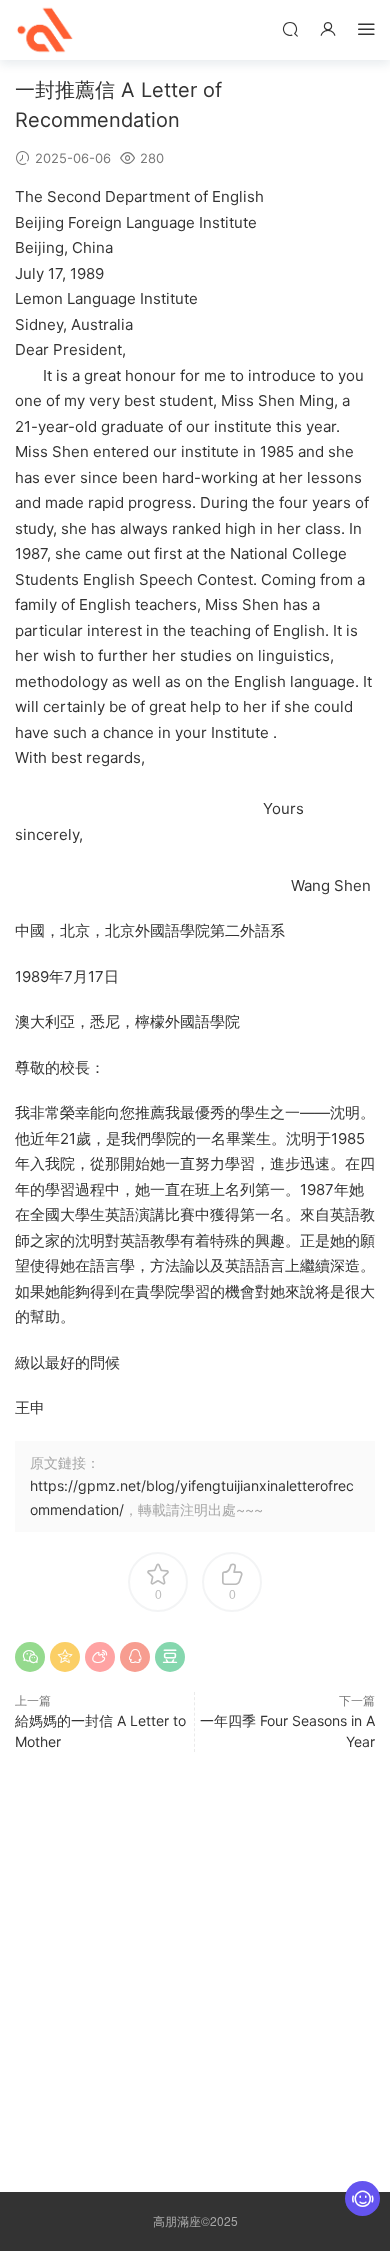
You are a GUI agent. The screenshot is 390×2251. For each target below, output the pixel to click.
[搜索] (290, 28)
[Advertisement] (195, 1967)
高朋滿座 (45, 30)
